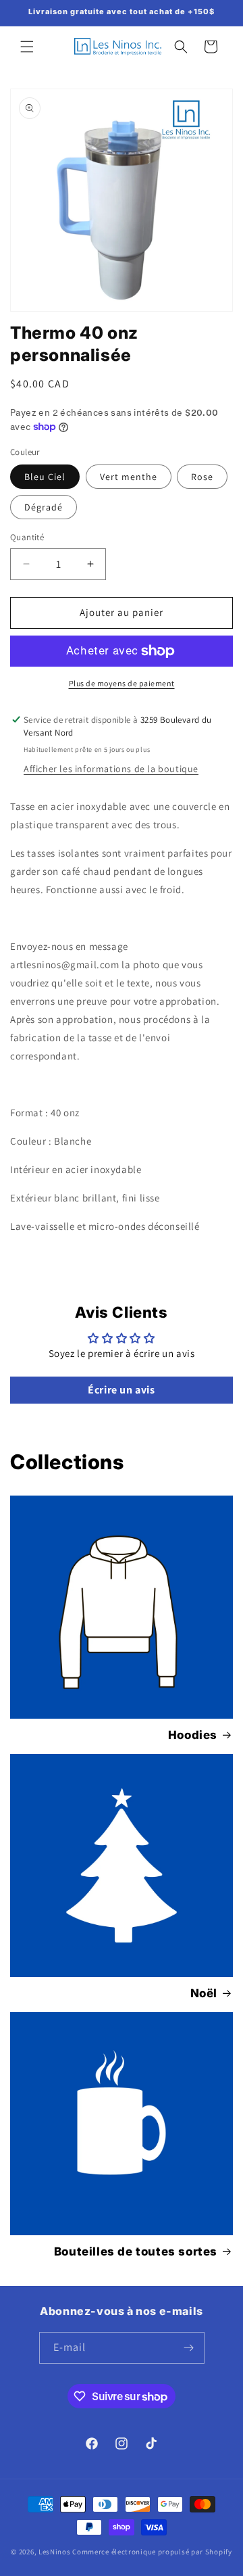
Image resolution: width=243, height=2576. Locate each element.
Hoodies (193, 1735)
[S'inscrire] (189, 2348)
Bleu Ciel (45, 477)
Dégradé (44, 507)
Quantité (27, 537)
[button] (27, 47)
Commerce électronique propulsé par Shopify (152, 2552)
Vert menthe (129, 477)
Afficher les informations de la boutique (111, 769)
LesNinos (55, 2552)
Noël (204, 1993)
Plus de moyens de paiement (122, 683)
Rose (202, 477)
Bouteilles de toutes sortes (136, 2251)
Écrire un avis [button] (121, 1390)
